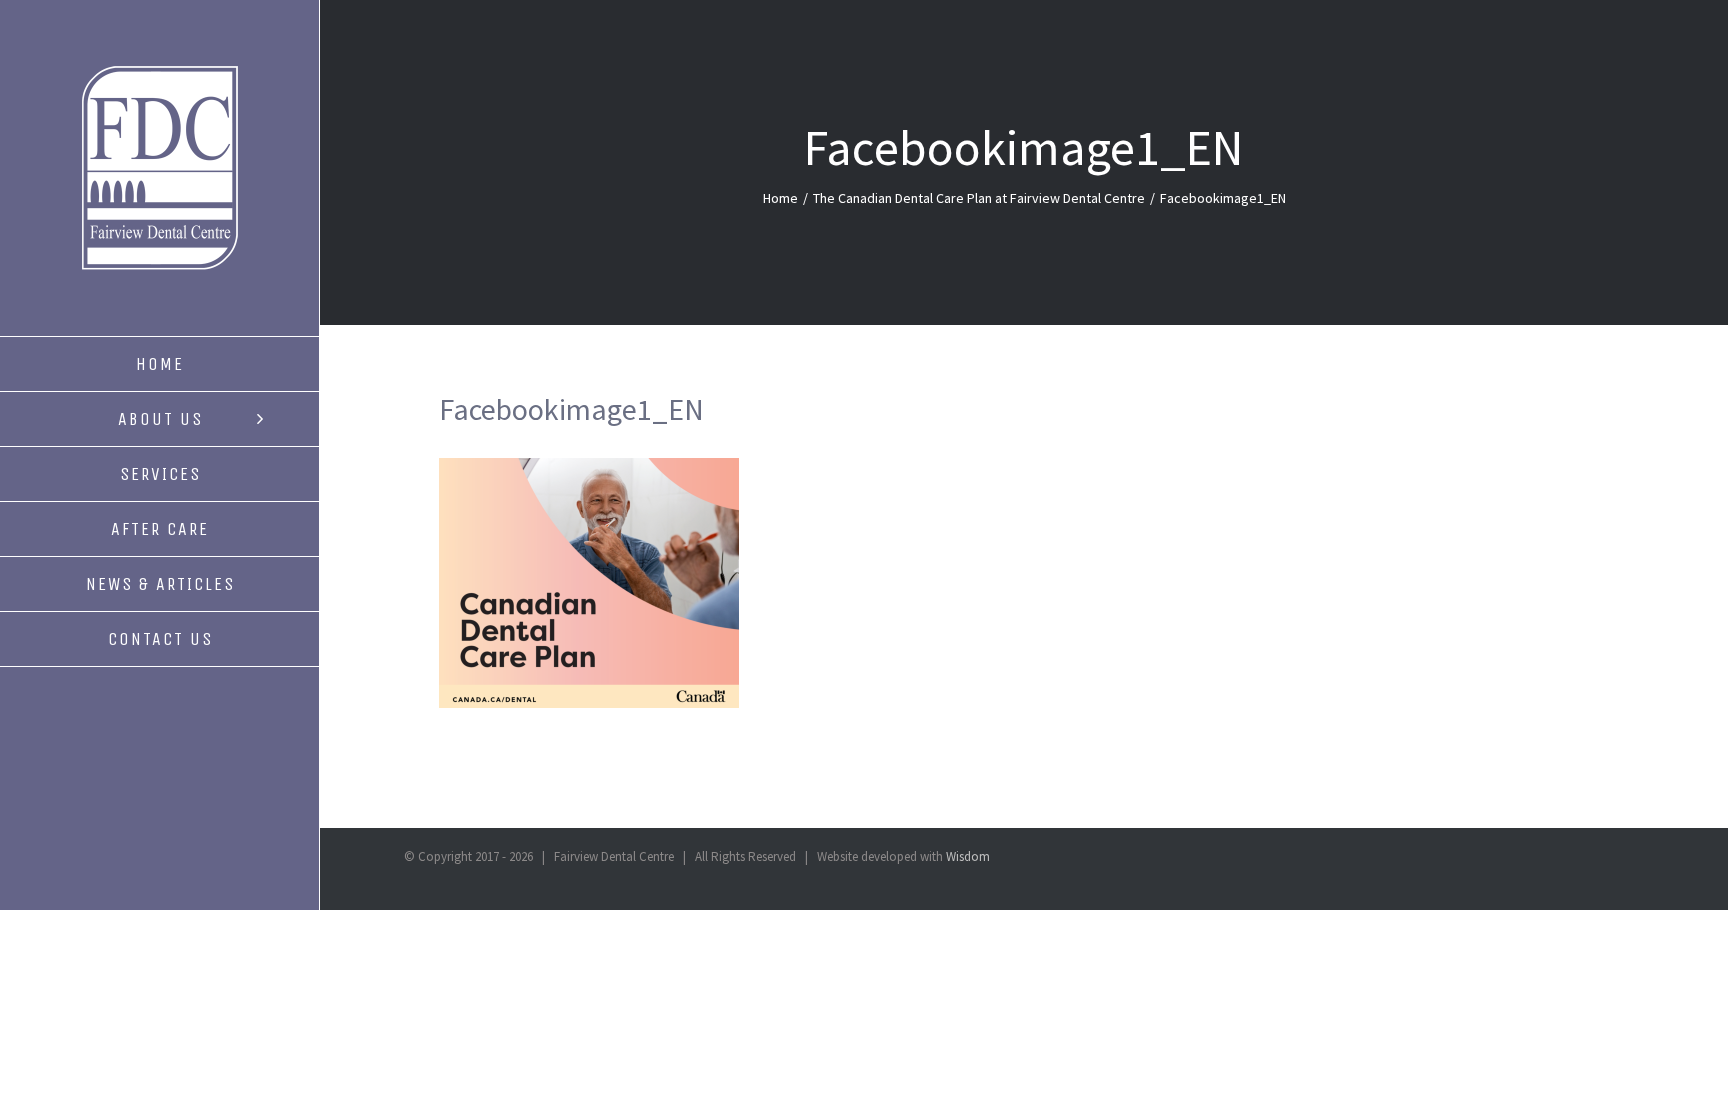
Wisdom (968, 856)
